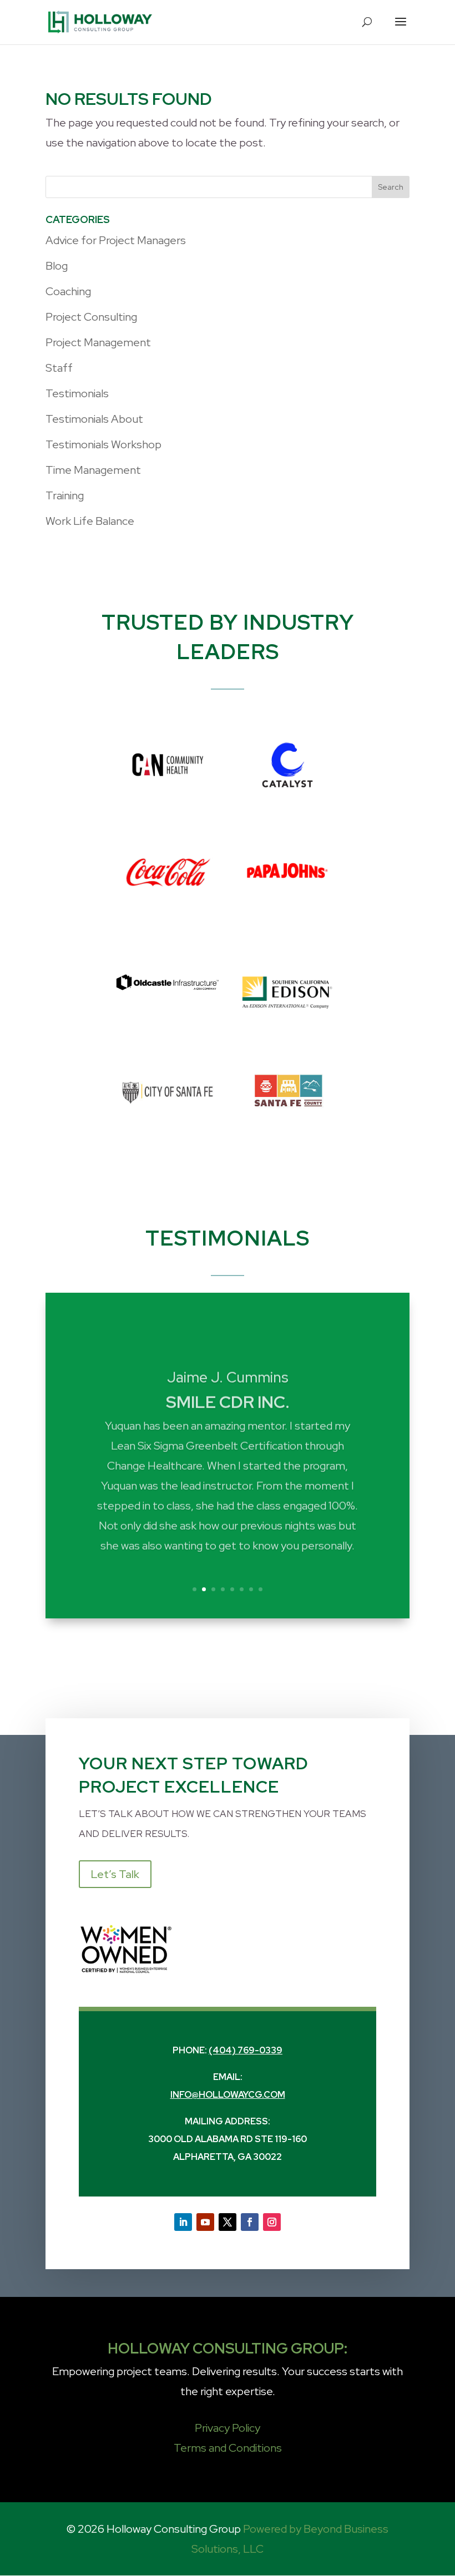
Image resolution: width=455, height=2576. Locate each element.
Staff (59, 368)
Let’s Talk (115, 1874)
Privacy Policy (228, 2428)
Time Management (93, 470)
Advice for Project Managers (116, 240)
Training (65, 495)
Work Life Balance (90, 521)
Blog (57, 266)
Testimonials (77, 393)
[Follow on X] (228, 2222)
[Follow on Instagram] (272, 2222)
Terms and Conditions (228, 2448)
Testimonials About (94, 419)
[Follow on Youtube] (205, 2222)
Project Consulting (91, 317)
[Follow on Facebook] (250, 2222)
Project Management (98, 342)
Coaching (68, 291)
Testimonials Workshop (103, 444)
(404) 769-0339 (246, 2050)
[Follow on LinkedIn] (183, 2222)
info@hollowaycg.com (228, 2095)
